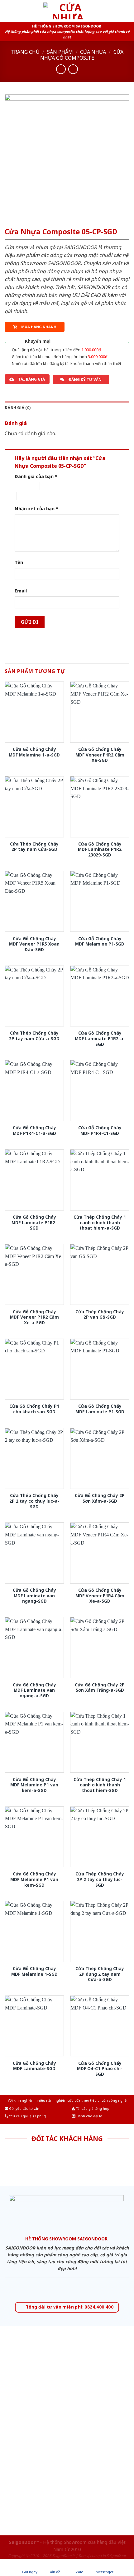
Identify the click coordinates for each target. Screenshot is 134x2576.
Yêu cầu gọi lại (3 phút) (27, 2116)
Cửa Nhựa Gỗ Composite (82, 55)
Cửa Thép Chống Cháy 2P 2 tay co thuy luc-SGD (100, 1879)
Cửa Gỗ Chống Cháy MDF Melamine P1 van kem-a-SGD (34, 1785)
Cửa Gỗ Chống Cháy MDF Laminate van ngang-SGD (34, 1596)
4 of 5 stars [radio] (27, 496)
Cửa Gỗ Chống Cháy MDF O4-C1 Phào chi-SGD (100, 2069)
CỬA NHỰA (93, 52)
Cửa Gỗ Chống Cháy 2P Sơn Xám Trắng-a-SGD (100, 1687)
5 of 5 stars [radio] (67, 496)
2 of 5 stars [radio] (51, 486)
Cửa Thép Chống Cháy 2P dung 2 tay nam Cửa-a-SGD (100, 1974)
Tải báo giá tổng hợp (92, 2109)
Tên (19, 562)
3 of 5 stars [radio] (83, 486)
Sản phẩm (60, 52)
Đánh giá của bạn (36, 476)
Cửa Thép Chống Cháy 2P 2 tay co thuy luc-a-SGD (34, 1501)
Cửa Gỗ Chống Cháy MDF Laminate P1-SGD (100, 1409)
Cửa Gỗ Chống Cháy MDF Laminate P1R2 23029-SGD (100, 849)
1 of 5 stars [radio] (22, 486)
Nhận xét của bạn (36, 509)
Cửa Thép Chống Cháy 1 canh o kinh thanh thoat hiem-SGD (100, 1785)
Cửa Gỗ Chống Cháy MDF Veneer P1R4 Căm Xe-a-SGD (100, 1596)
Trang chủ (25, 52)
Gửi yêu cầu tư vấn (24, 2109)
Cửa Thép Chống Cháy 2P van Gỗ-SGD (100, 1314)
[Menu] (8, 11)
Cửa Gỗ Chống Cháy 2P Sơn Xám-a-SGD (100, 1498)
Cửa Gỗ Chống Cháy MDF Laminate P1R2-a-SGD (100, 1038)
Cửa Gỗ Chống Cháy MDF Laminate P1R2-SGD (34, 1223)
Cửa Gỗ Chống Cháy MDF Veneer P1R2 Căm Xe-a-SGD (34, 1317)
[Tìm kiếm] (127, 11)
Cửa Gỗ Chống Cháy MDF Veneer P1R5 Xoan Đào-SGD (34, 944)
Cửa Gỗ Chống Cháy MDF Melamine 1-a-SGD (34, 752)
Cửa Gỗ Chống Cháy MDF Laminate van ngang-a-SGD (34, 1690)
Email (21, 591)
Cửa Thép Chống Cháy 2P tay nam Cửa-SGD (34, 847)
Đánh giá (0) (18, 408)
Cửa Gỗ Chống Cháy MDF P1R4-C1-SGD (100, 1130)
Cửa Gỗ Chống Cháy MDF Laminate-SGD (34, 2066)
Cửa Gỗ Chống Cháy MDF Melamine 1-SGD (34, 1971)
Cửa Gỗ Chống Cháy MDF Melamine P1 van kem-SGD (34, 1879)
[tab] (67, 408)
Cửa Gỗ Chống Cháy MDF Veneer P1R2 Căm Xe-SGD (100, 755)
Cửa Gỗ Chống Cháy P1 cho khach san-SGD (34, 1409)
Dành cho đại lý (89, 2116)
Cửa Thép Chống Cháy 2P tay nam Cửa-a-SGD (34, 1036)
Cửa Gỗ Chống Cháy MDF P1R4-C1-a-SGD (34, 1130)
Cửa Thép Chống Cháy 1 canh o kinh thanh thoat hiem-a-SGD (100, 1223)
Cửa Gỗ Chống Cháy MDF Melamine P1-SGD (100, 941)
